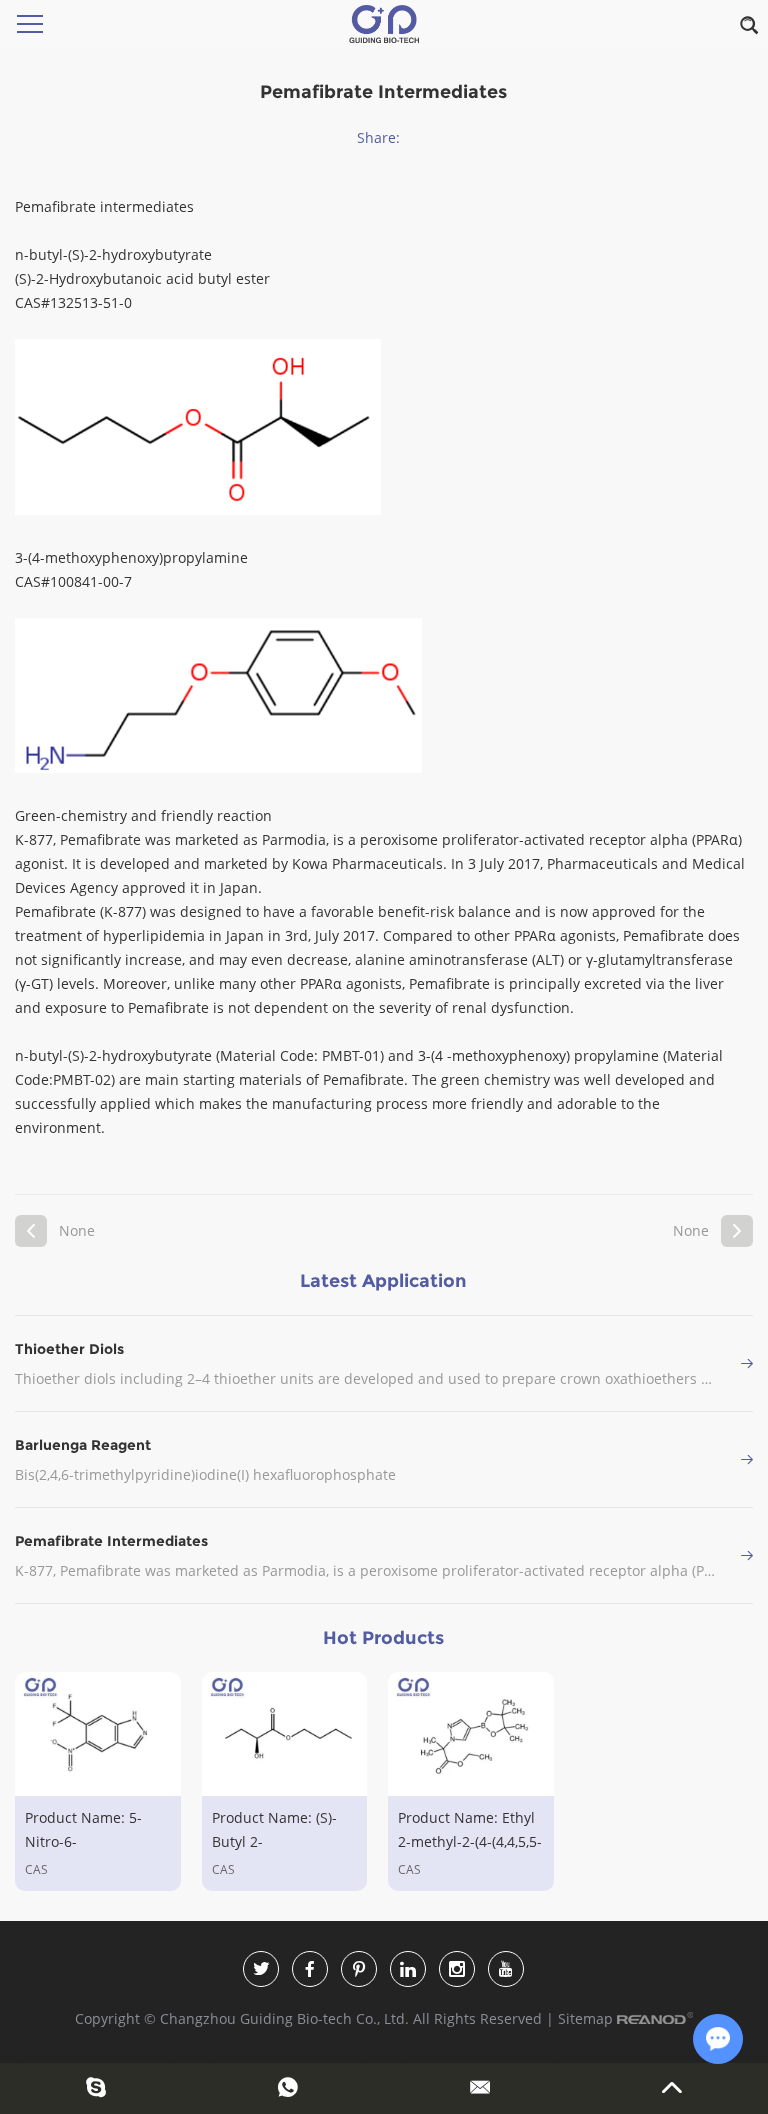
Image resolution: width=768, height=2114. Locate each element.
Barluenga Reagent (83, 1445)
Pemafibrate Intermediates (111, 1541)
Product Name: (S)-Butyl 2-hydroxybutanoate (274, 1841)
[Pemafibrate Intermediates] (747, 1555)
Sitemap (585, 2018)
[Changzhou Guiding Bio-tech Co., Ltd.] (384, 24)
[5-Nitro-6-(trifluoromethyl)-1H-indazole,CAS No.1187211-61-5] (97, 1734)
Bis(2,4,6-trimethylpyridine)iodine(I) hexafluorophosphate (205, 1474)
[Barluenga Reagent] (747, 1459)
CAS (36, 1869)
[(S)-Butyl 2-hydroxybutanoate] (284, 1734)
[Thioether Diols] (747, 1363)
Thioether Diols (69, 1349)
